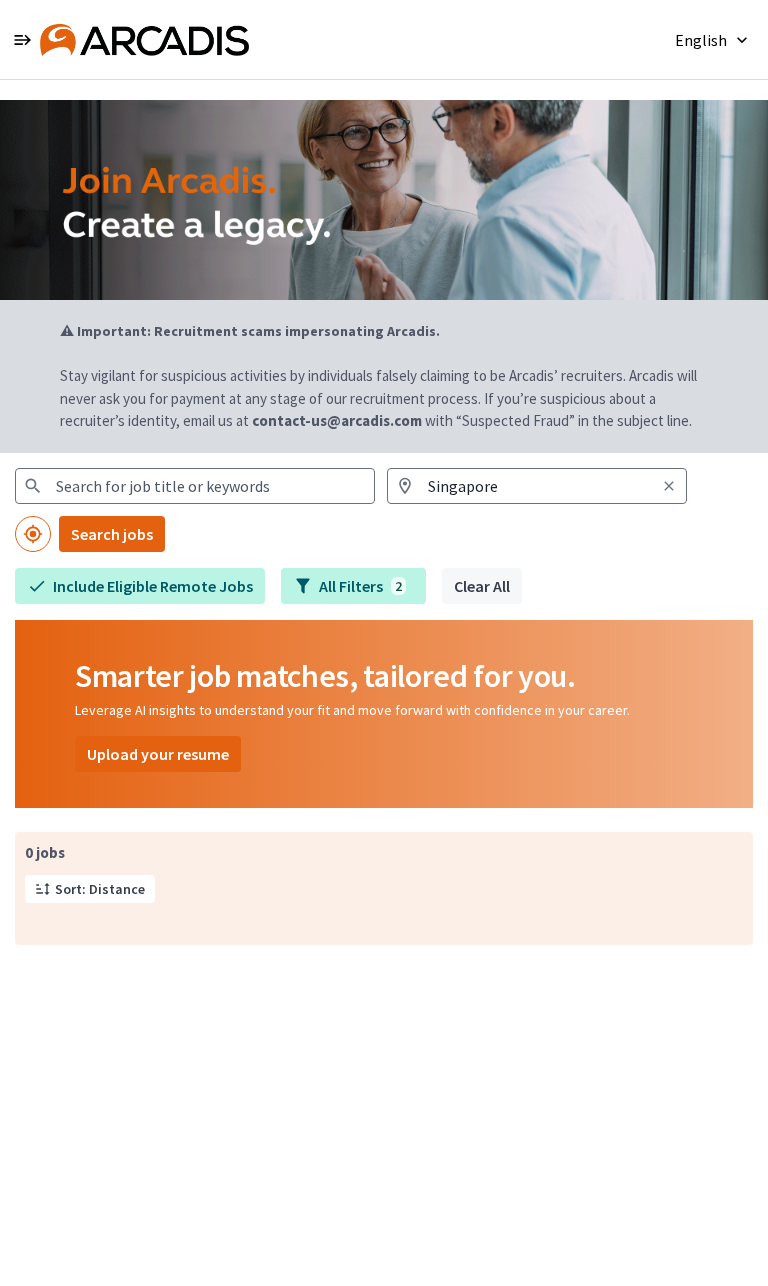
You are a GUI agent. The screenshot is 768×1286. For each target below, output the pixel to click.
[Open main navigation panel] (22, 39)
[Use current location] (33, 534)
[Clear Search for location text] (669, 486)
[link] (144, 40)
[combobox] (195, 486)
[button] (713, 39)
